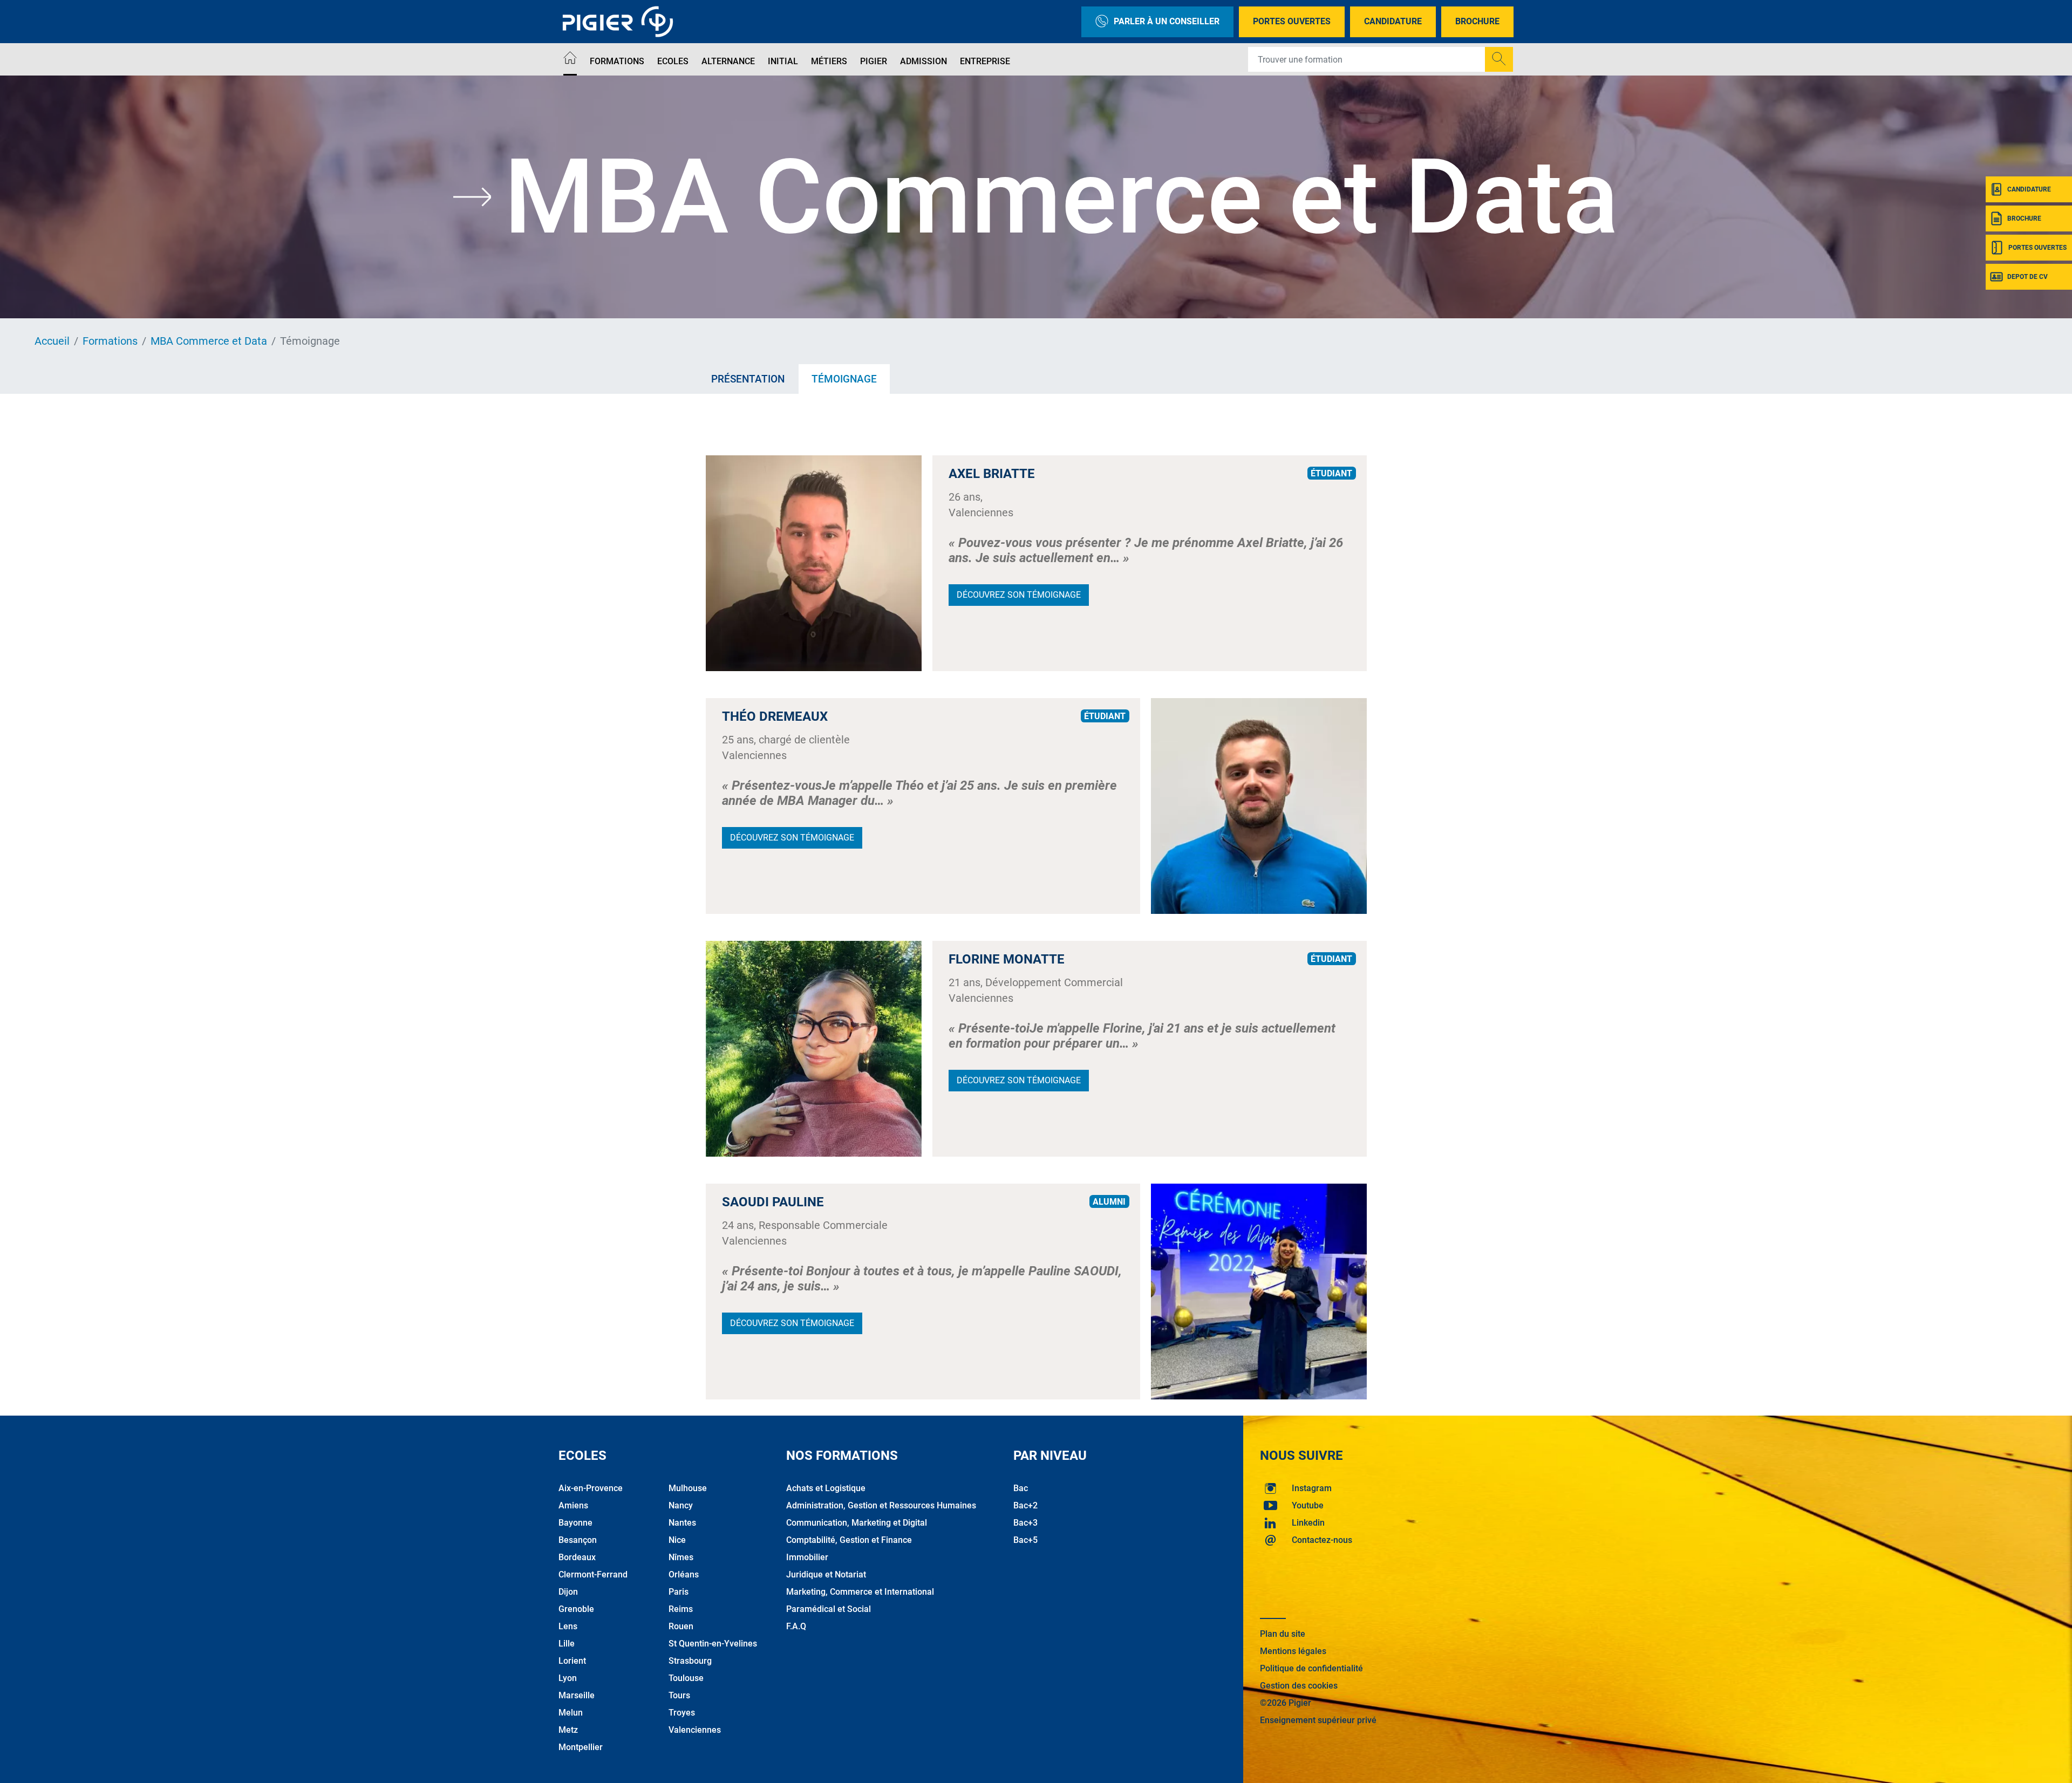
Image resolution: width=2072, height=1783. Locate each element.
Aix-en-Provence (591, 1488)
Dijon (568, 1592)
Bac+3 (1025, 1523)
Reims (681, 1609)
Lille (567, 1644)
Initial (783, 61)
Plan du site (1283, 1634)
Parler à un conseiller (1167, 21)
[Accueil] (570, 60)
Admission (923, 61)
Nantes (682, 1523)
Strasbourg (690, 1661)
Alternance (728, 61)
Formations (617, 61)
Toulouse (686, 1678)
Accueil (52, 341)
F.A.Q (796, 1626)
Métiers (829, 61)
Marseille (577, 1695)
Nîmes (681, 1557)
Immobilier (807, 1557)
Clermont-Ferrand (593, 1574)
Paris (679, 1592)
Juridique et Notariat (826, 1574)
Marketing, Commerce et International (860, 1592)
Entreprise (985, 61)
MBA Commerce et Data (209, 341)
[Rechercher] (1499, 59)
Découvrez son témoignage (1019, 595)
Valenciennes (695, 1730)
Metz (568, 1730)
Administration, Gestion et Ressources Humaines (881, 1505)
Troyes (682, 1713)
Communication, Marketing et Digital (857, 1523)
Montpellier (581, 1747)
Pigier (874, 61)
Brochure (1477, 21)
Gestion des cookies (1299, 1686)
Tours (679, 1695)
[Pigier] (621, 22)
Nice (677, 1540)
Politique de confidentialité (1311, 1668)
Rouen (681, 1626)
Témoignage (844, 379)
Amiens (573, 1505)
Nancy (681, 1505)
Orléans (684, 1574)
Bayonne (575, 1523)
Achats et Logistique (826, 1488)
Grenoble (576, 1609)
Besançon (578, 1540)
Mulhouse (688, 1488)
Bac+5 (1025, 1540)
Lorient (572, 1661)
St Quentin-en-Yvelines (713, 1644)
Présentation (748, 379)
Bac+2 (1025, 1505)
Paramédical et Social (829, 1609)
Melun (571, 1713)
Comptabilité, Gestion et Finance (849, 1540)
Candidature (1393, 21)
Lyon (568, 1678)
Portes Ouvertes (1292, 21)
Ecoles (673, 61)
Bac (1021, 1488)
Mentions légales (1293, 1651)
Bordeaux (577, 1557)
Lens (568, 1626)
